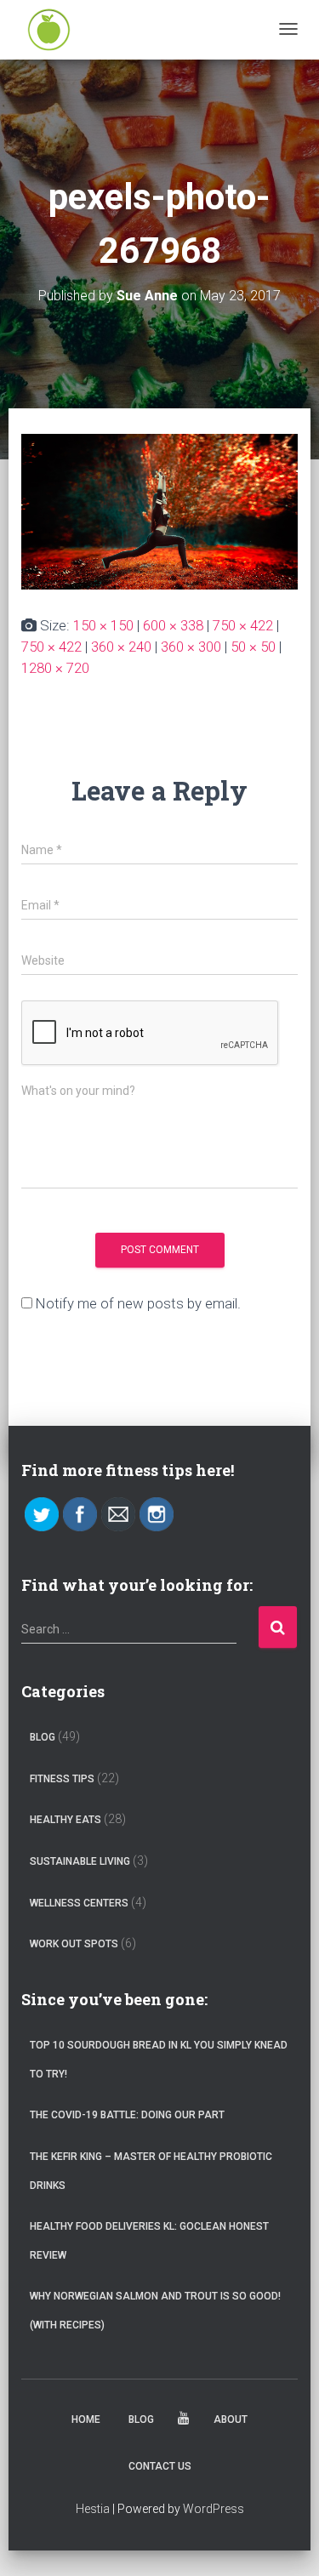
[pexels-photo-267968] (159, 510)
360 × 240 (121, 647)
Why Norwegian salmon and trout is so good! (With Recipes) (155, 2311)
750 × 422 (243, 625)
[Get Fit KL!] (49, 30)
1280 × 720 (55, 668)
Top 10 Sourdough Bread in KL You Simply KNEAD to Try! (159, 2060)
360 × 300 (191, 647)
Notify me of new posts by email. (138, 1303)
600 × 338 (173, 625)
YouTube (184, 2421)
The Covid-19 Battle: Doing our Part (127, 2115)
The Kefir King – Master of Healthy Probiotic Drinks (151, 2171)
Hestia (93, 2509)
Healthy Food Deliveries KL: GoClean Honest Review (149, 2241)
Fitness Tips (62, 1779)
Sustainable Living (80, 1861)
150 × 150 (103, 625)
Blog (43, 1737)
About (231, 2419)
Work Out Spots (74, 1944)
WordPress (214, 2509)
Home (86, 2419)
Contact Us (160, 2466)
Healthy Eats (66, 1820)
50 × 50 (253, 647)
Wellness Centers (79, 1903)
